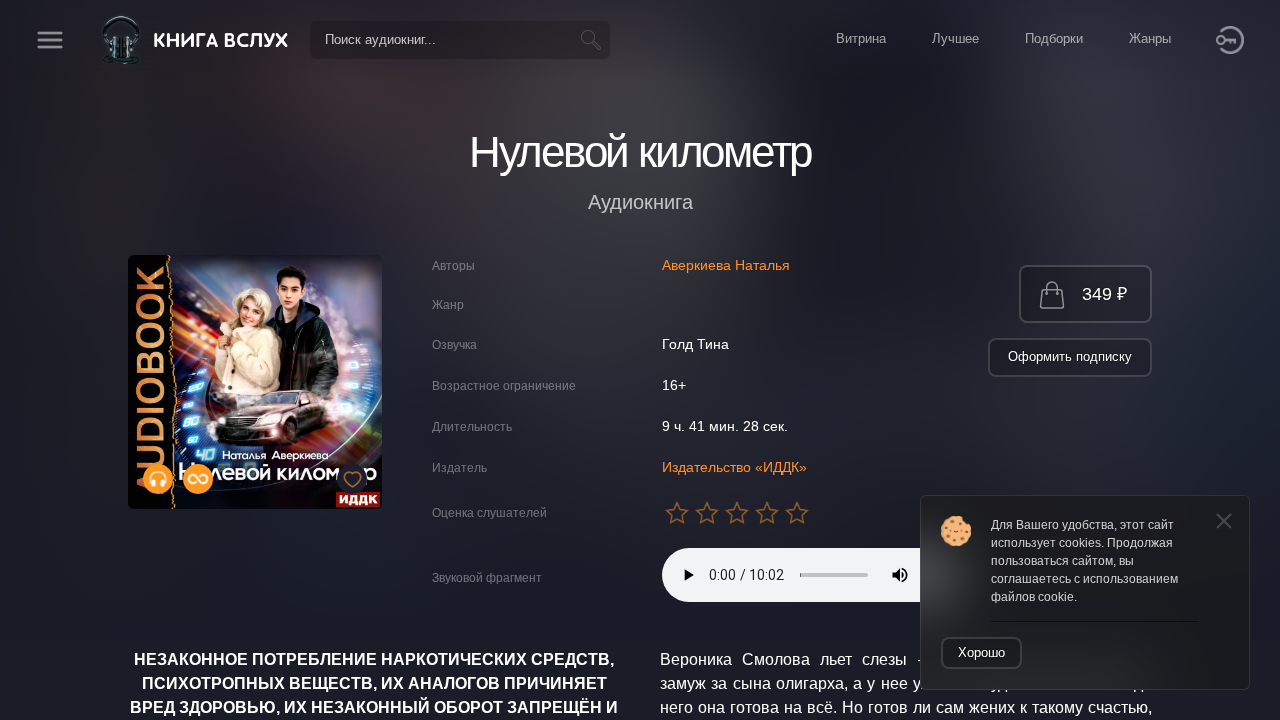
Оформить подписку (1070, 356)
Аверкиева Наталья (726, 265)
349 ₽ (1104, 294)
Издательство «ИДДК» (734, 467)
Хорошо (981, 652)
